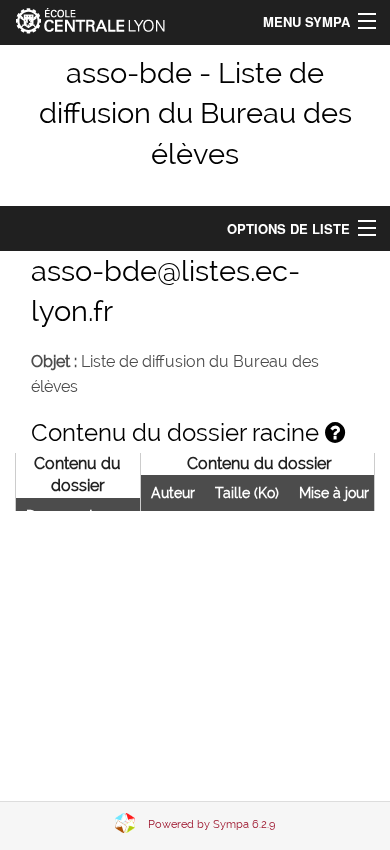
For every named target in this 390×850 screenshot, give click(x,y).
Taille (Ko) (247, 493)
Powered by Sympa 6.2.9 (211, 824)
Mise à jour (334, 493)
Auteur (173, 493)
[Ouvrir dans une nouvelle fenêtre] (335, 432)
